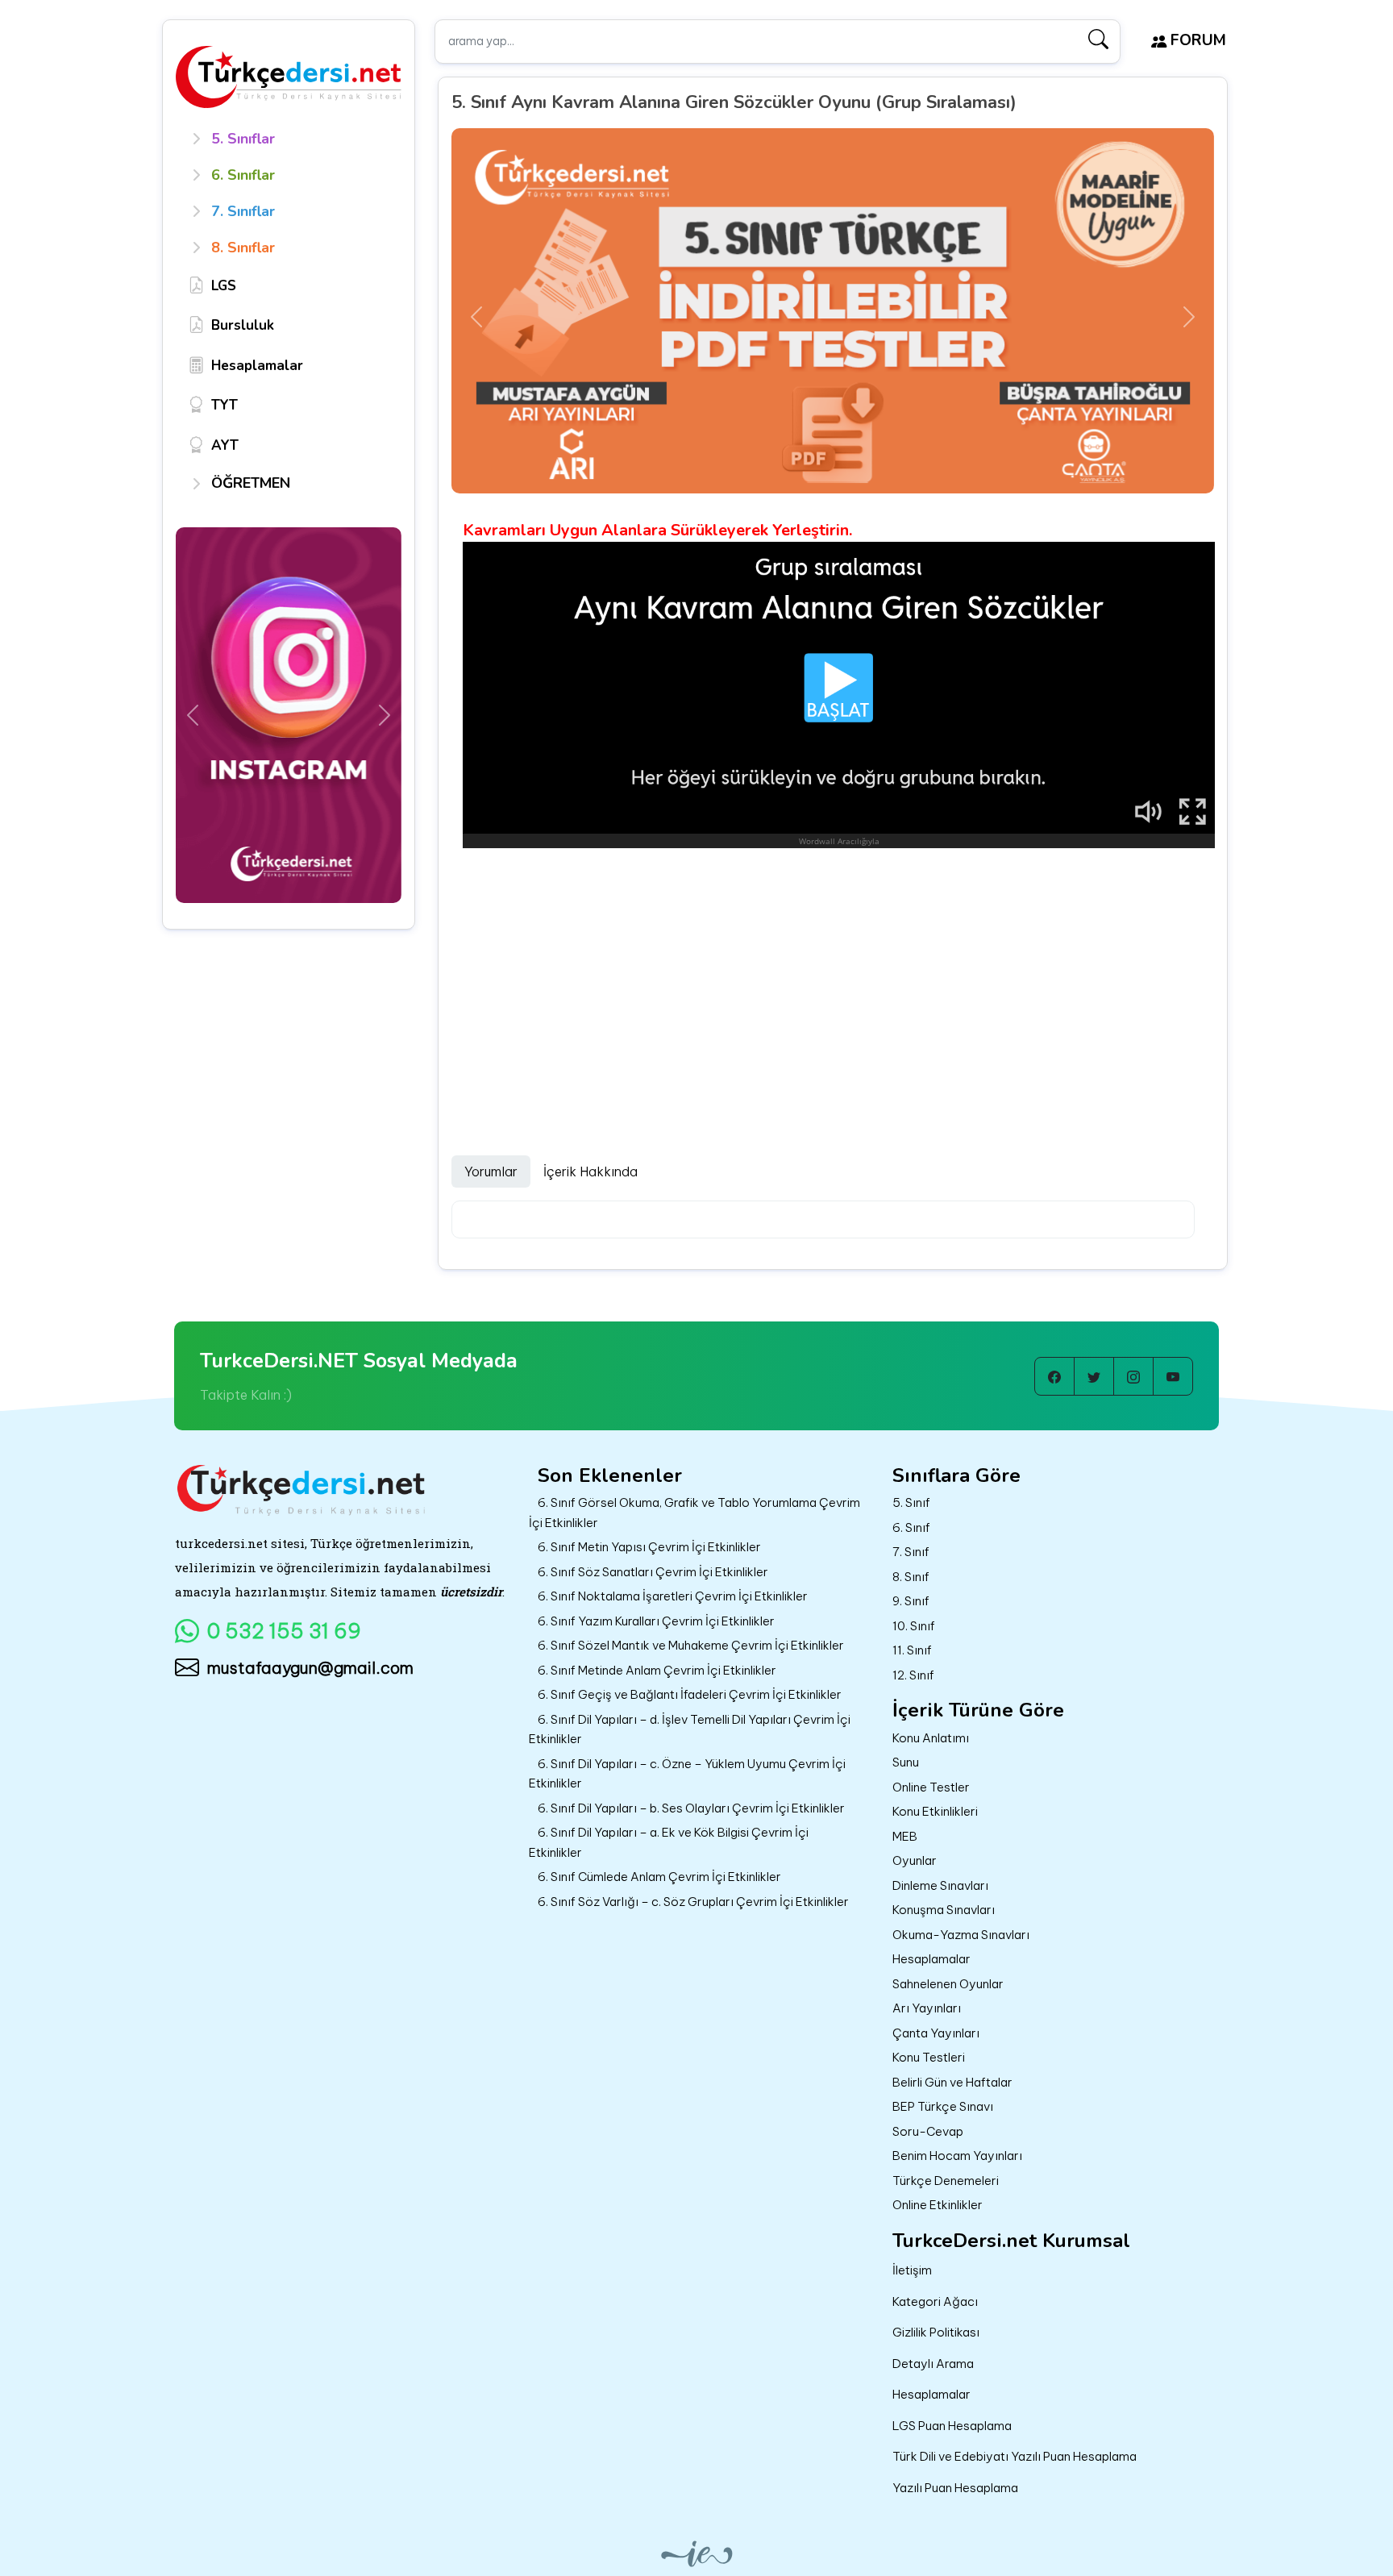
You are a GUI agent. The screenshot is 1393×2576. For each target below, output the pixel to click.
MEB (905, 1836)
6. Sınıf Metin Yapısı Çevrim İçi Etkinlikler (649, 1547)
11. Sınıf (912, 1650)
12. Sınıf (913, 1675)
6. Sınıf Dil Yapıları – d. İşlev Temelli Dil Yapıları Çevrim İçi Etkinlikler (690, 1729)
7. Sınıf (911, 1552)
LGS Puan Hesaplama (952, 2426)
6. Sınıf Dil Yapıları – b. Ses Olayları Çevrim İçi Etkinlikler (691, 1808)
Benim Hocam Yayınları (957, 2156)
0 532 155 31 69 (284, 1631)
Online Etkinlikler (938, 2205)
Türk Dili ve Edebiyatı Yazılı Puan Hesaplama (1015, 2456)
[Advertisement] (833, 984)
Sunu (906, 1762)
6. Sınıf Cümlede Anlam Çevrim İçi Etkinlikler (659, 1877)
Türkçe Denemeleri (946, 2181)
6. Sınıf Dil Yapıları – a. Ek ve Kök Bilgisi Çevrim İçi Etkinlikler (669, 1842)
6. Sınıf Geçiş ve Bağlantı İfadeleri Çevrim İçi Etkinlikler (690, 1694)
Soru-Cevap (928, 2131)
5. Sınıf (911, 1502)
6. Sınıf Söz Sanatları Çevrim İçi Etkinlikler (653, 1572)
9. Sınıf (911, 1601)
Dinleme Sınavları (940, 1885)
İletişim (912, 2270)
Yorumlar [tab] (491, 1171)
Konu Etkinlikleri (935, 1811)
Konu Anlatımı (931, 1738)
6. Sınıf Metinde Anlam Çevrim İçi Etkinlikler (657, 1670)
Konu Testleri (929, 2057)
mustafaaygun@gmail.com (310, 1668)
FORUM (1196, 40)
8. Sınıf (911, 1577)
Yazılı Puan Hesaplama (955, 2488)
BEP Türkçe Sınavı (943, 2106)
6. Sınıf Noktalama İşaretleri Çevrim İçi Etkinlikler (673, 1596)
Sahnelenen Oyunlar (948, 1984)
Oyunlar (915, 1860)
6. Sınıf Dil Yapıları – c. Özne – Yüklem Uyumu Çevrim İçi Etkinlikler (687, 1774)
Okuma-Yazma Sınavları (961, 1935)
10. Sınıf (914, 1626)
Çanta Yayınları (936, 2033)
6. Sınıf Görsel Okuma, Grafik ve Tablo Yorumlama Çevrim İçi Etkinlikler (694, 1513)
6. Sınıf (911, 1527)
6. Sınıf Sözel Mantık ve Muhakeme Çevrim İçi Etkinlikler (691, 1645)
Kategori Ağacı (935, 2301)
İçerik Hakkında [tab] (590, 1171)
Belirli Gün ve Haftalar (952, 2082)
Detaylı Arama (933, 2364)
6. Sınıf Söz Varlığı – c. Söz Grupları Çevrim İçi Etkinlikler (693, 1902)
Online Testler (931, 1787)
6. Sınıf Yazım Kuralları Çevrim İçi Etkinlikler (656, 1621)
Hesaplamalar (931, 1959)
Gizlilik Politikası (936, 2332)
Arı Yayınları (927, 2008)
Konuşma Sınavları (944, 1910)
